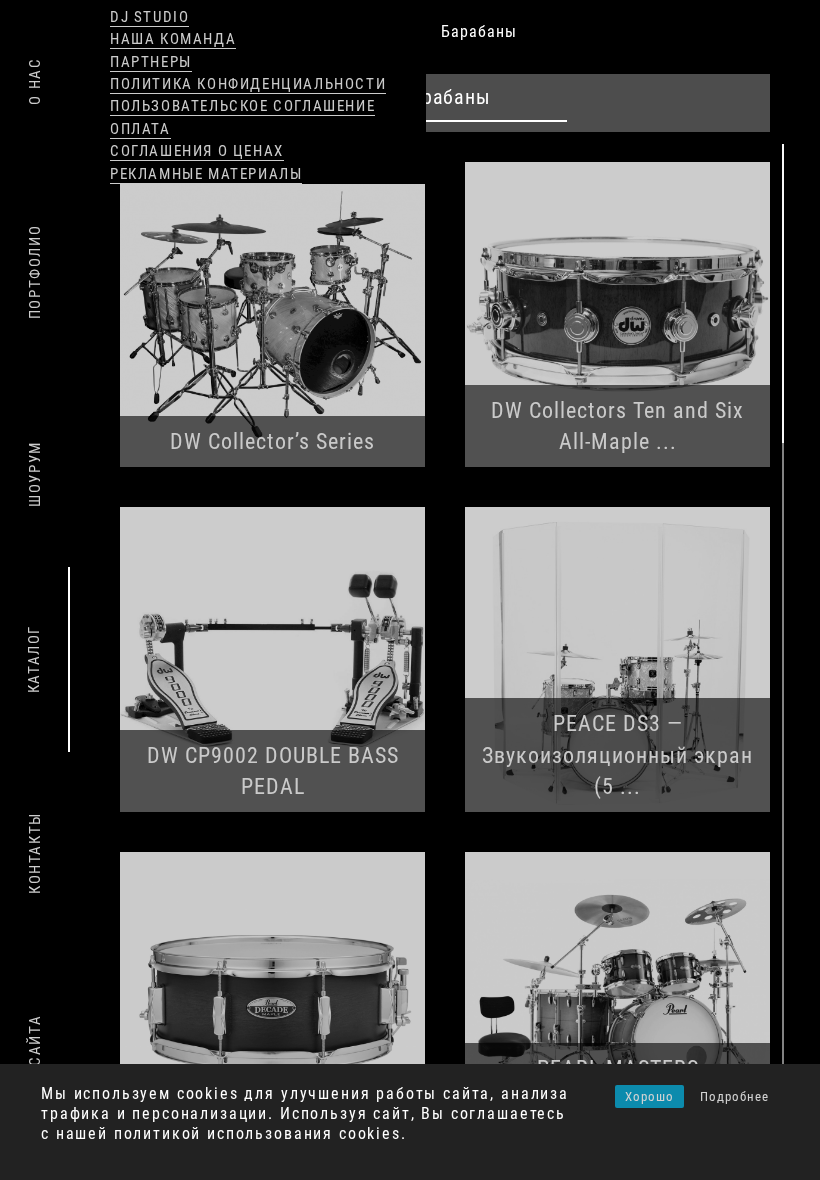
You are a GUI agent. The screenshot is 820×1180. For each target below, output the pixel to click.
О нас (35, 81)
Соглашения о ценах (197, 151)
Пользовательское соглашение (242, 106)
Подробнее (734, 1096)
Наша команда (173, 39)
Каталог (34, 659)
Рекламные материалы (206, 174)
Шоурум (35, 474)
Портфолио (35, 272)
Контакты (35, 853)
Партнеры (151, 62)
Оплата (140, 129)
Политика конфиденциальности (248, 84)
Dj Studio (149, 17)
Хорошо (649, 1096)
